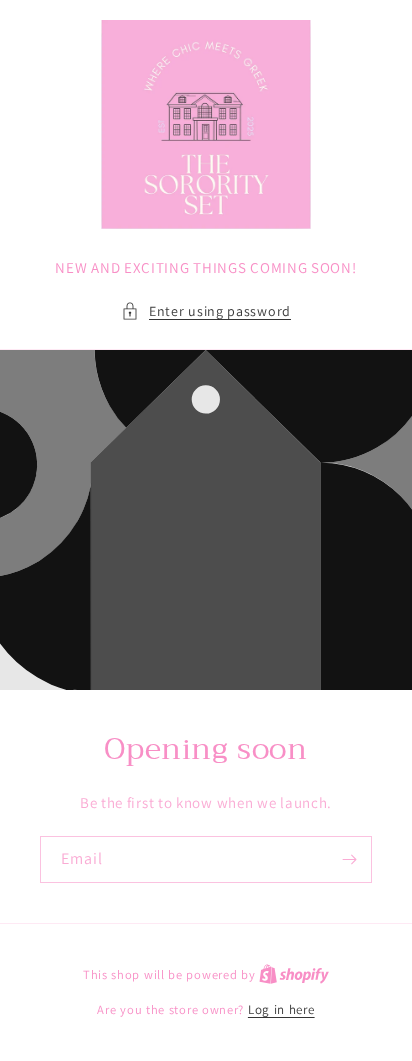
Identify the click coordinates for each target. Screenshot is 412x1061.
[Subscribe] (349, 859)
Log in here (281, 1009)
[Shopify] (294, 974)
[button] (206, 311)
